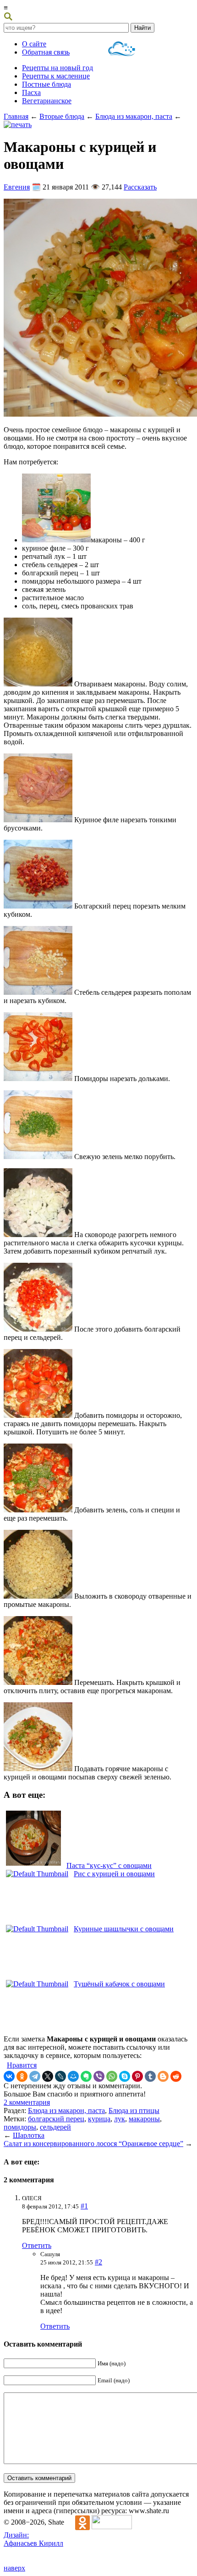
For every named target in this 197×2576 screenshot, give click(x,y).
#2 (98, 2262)
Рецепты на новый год (57, 68)
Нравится (22, 2065)
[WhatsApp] (112, 2076)
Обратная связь (46, 52)
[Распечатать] (18, 125)
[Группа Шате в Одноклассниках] (78, 2522)
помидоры (20, 2127)
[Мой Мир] (73, 2076)
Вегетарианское (47, 101)
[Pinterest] (137, 2076)
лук (120, 2119)
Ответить (37, 2245)
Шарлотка (29, 2135)
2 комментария (27, 2102)
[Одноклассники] (22, 2076)
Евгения (17, 187)
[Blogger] (163, 2076)
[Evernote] (86, 2076)
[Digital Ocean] (122, 50)
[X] (48, 2076)
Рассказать (140, 187)
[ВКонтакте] (9, 2076)
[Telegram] (35, 2076)
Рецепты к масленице (56, 76)
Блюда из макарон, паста (134, 116)
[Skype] (125, 2076)
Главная (16, 116)
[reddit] (176, 2076)
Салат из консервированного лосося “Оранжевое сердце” (93, 2144)
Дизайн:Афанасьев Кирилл (33, 2539)
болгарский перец (56, 2119)
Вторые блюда (62, 116)
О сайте (34, 44)
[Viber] (99, 2076)
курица (99, 2119)
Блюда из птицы (134, 2110)
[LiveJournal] (60, 2076)
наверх (14, 2568)
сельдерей (55, 2127)
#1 (84, 2206)
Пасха (31, 92)
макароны (144, 2119)
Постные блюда (47, 84)
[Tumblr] (150, 2076)
